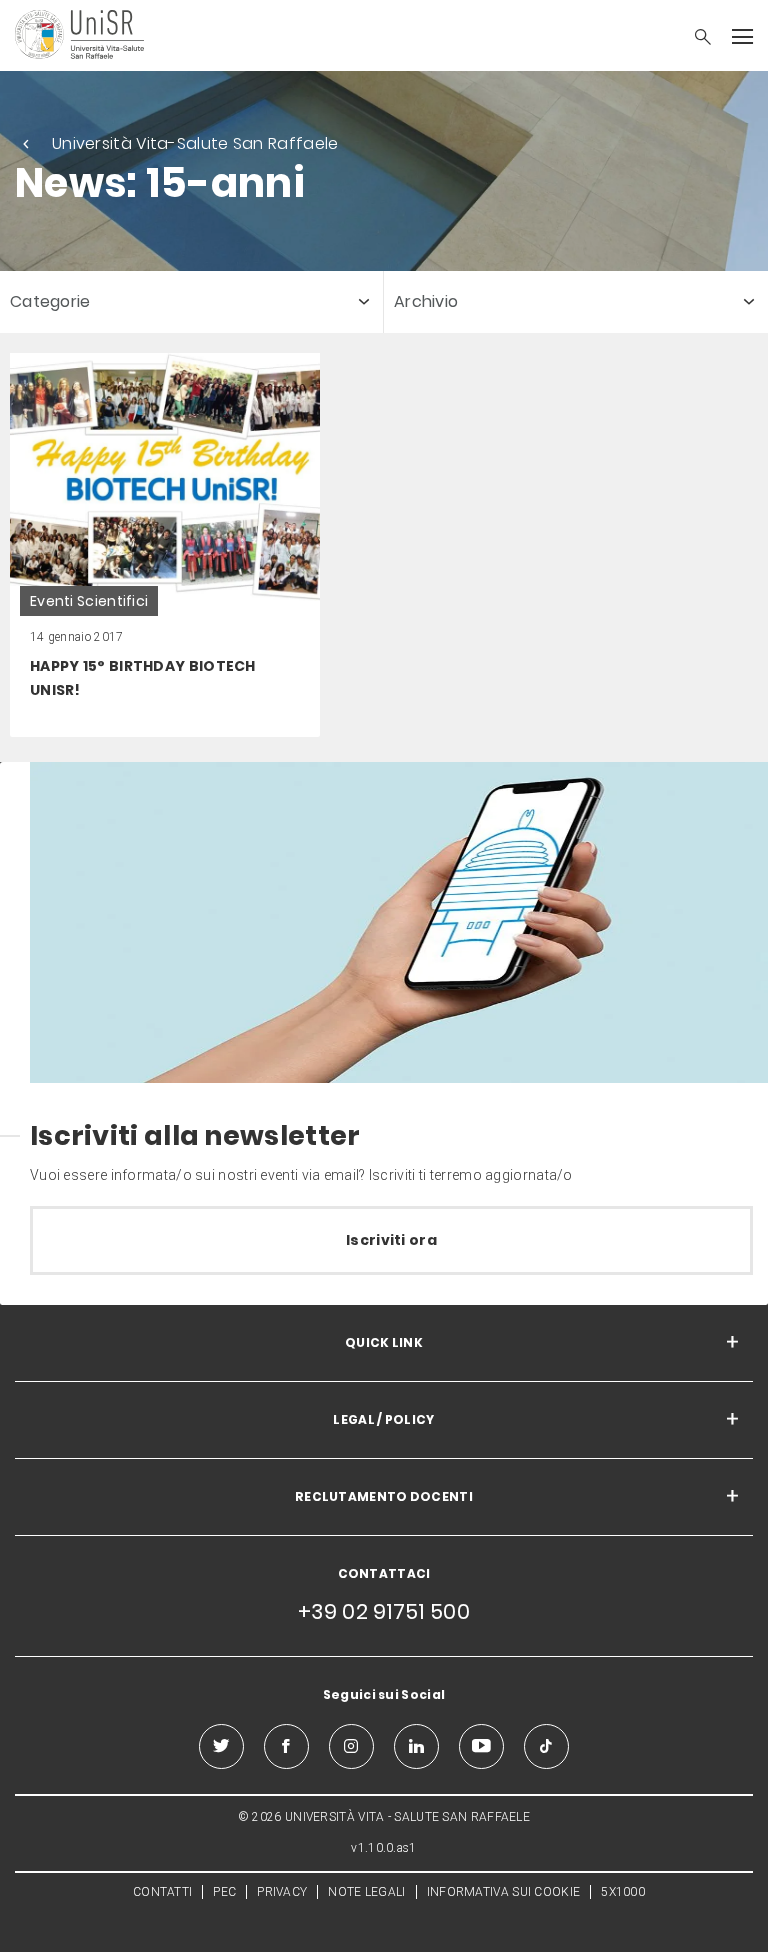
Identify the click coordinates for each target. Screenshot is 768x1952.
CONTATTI (162, 1892)
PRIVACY (282, 1892)
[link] (165, 545)
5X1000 (623, 1892)
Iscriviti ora (391, 1240)
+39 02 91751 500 (384, 1611)
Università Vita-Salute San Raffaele (195, 143)
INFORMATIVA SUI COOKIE (504, 1892)
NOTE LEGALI (366, 1892)
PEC (224, 1892)
